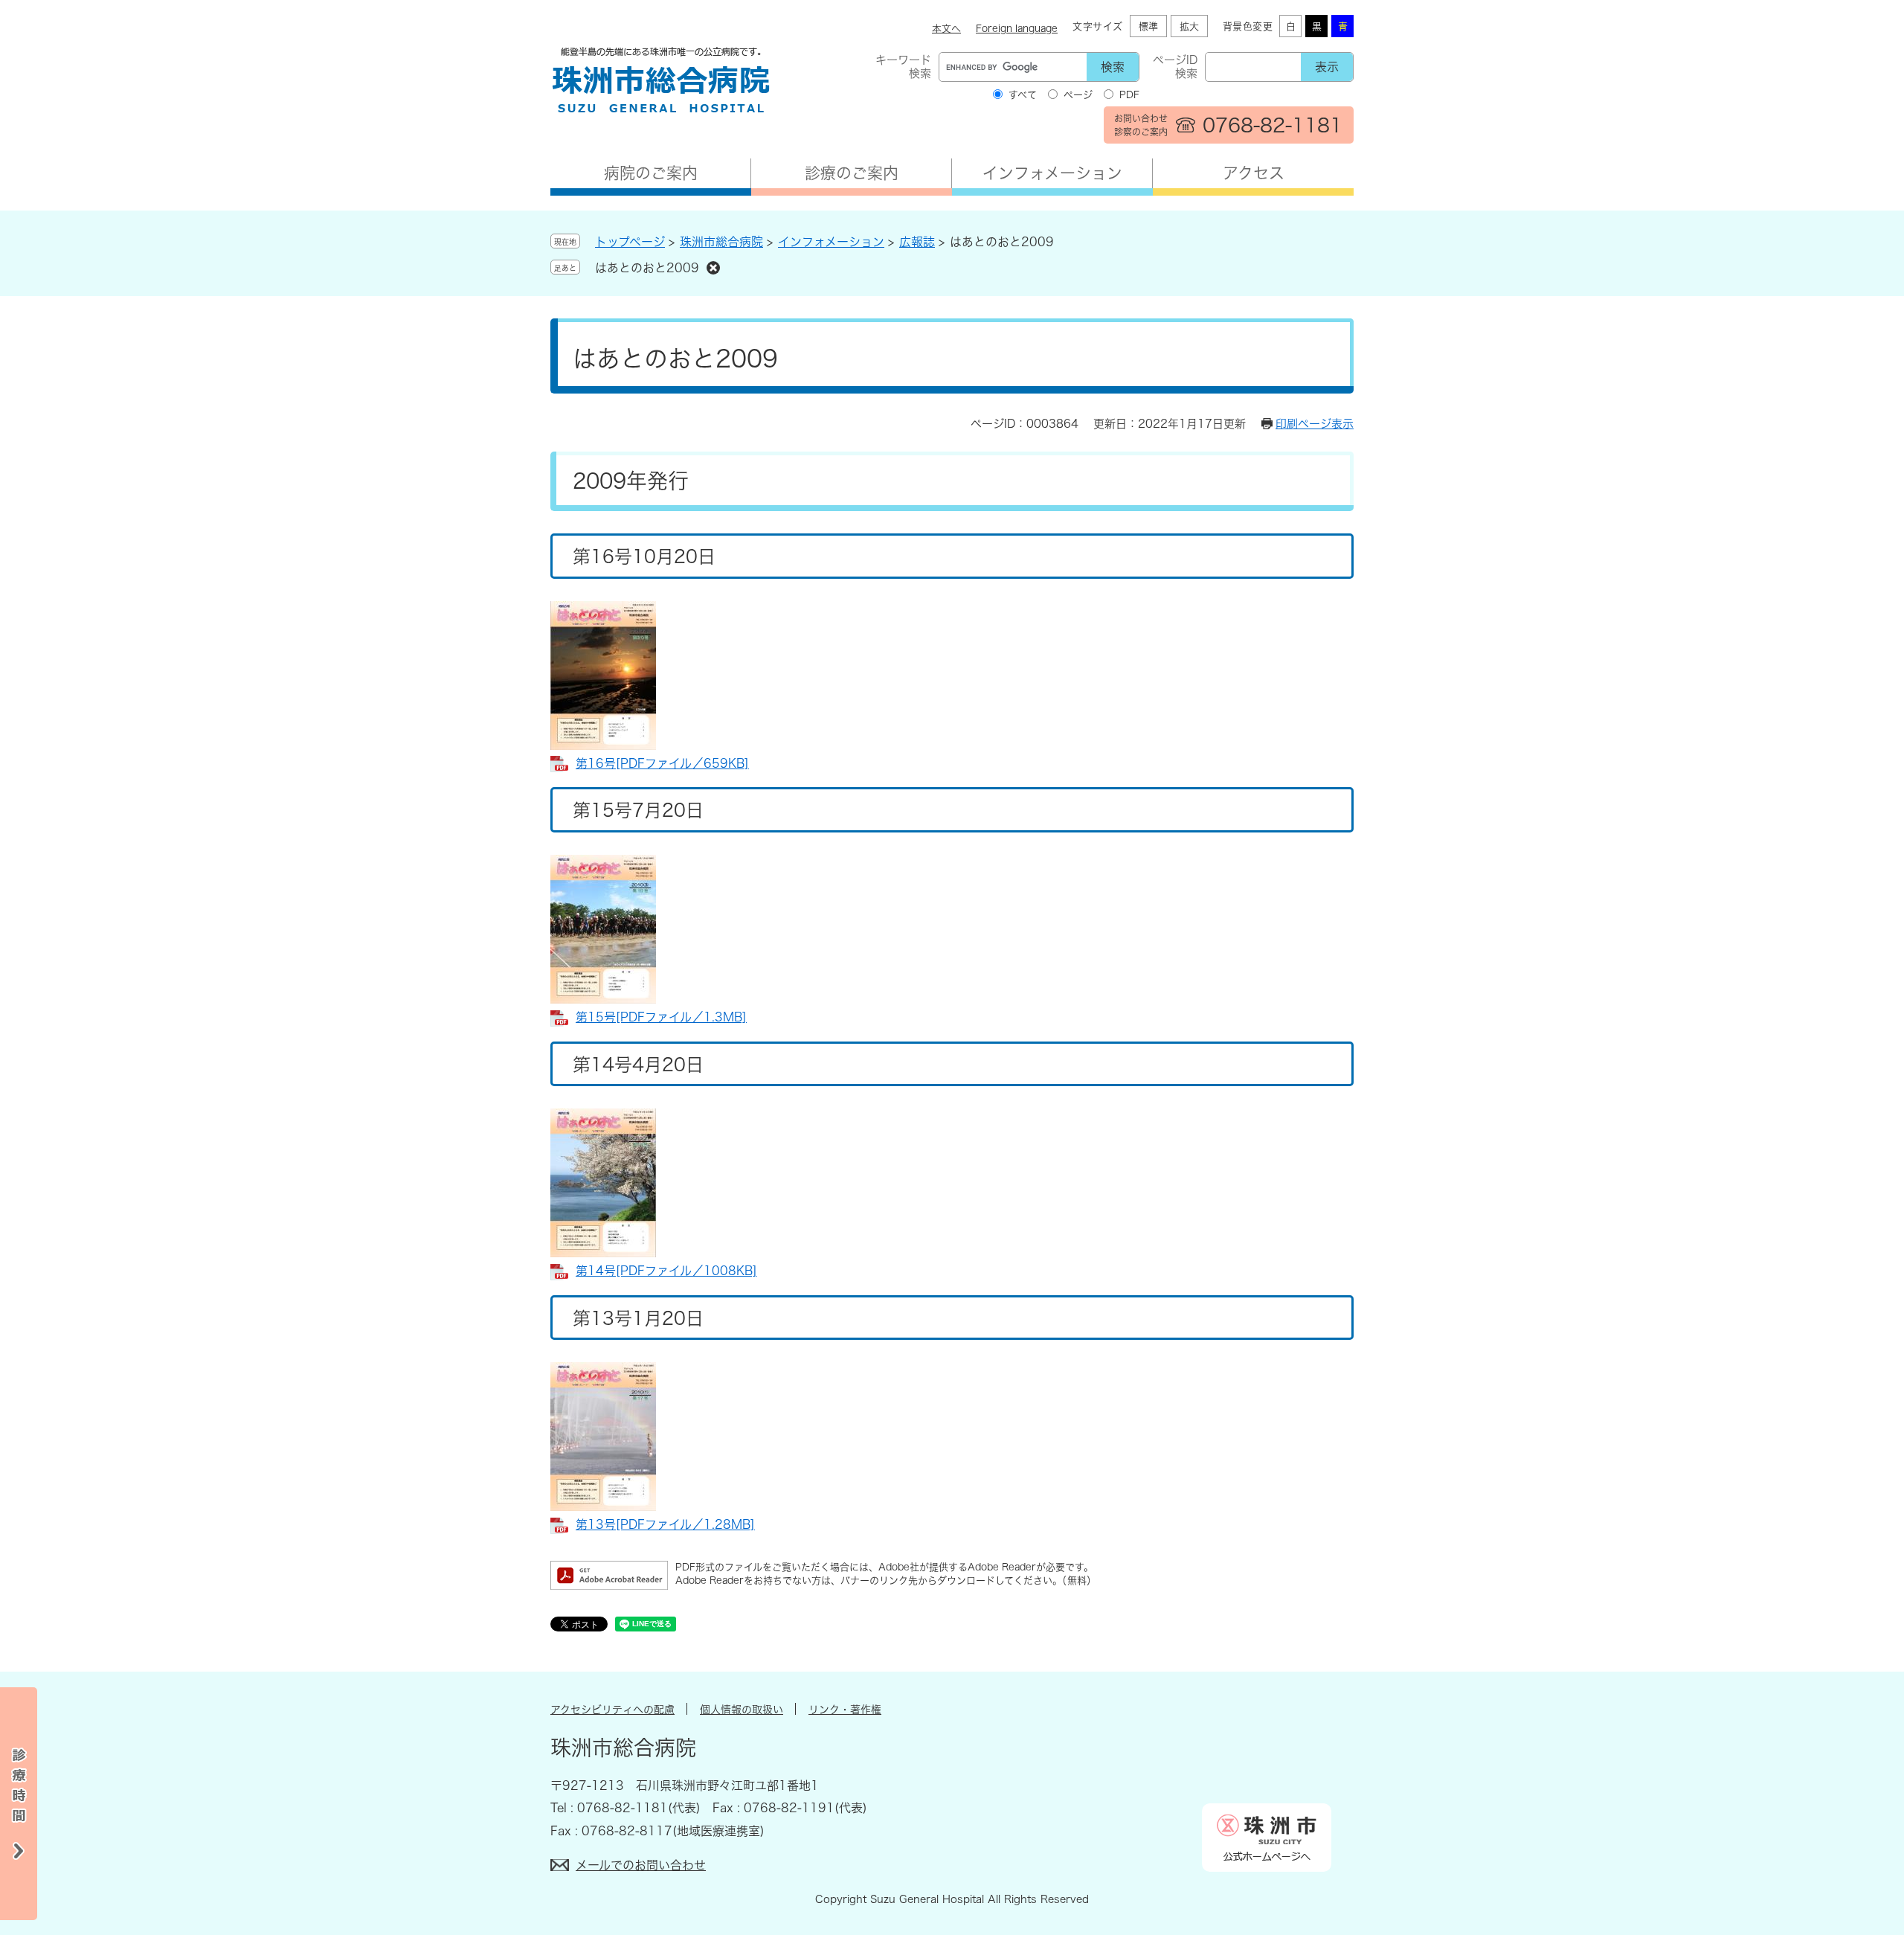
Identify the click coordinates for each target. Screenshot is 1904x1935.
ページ (1078, 95)
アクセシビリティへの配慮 (612, 1710)
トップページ (630, 242)
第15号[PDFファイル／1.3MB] (661, 1017)
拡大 (1189, 26)
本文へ (946, 29)
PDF (1129, 95)
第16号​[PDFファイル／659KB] (662, 763)
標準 (1148, 26)
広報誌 (917, 242)
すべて (1023, 95)
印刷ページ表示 (1315, 424)
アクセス (1254, 173)
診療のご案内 (852, 173)
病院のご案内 (651, 173)
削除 (713, 268)
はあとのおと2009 (647, 268)
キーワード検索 (903, 67)
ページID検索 (1175, 67)
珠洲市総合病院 (721, 242)
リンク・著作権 (845, 1710)
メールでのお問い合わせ (641, 1865)
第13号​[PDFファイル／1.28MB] (665, 1524)
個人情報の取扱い (742, 1710)
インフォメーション (1052, 173)
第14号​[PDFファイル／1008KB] (666, 1271)
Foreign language (1017, 29)
